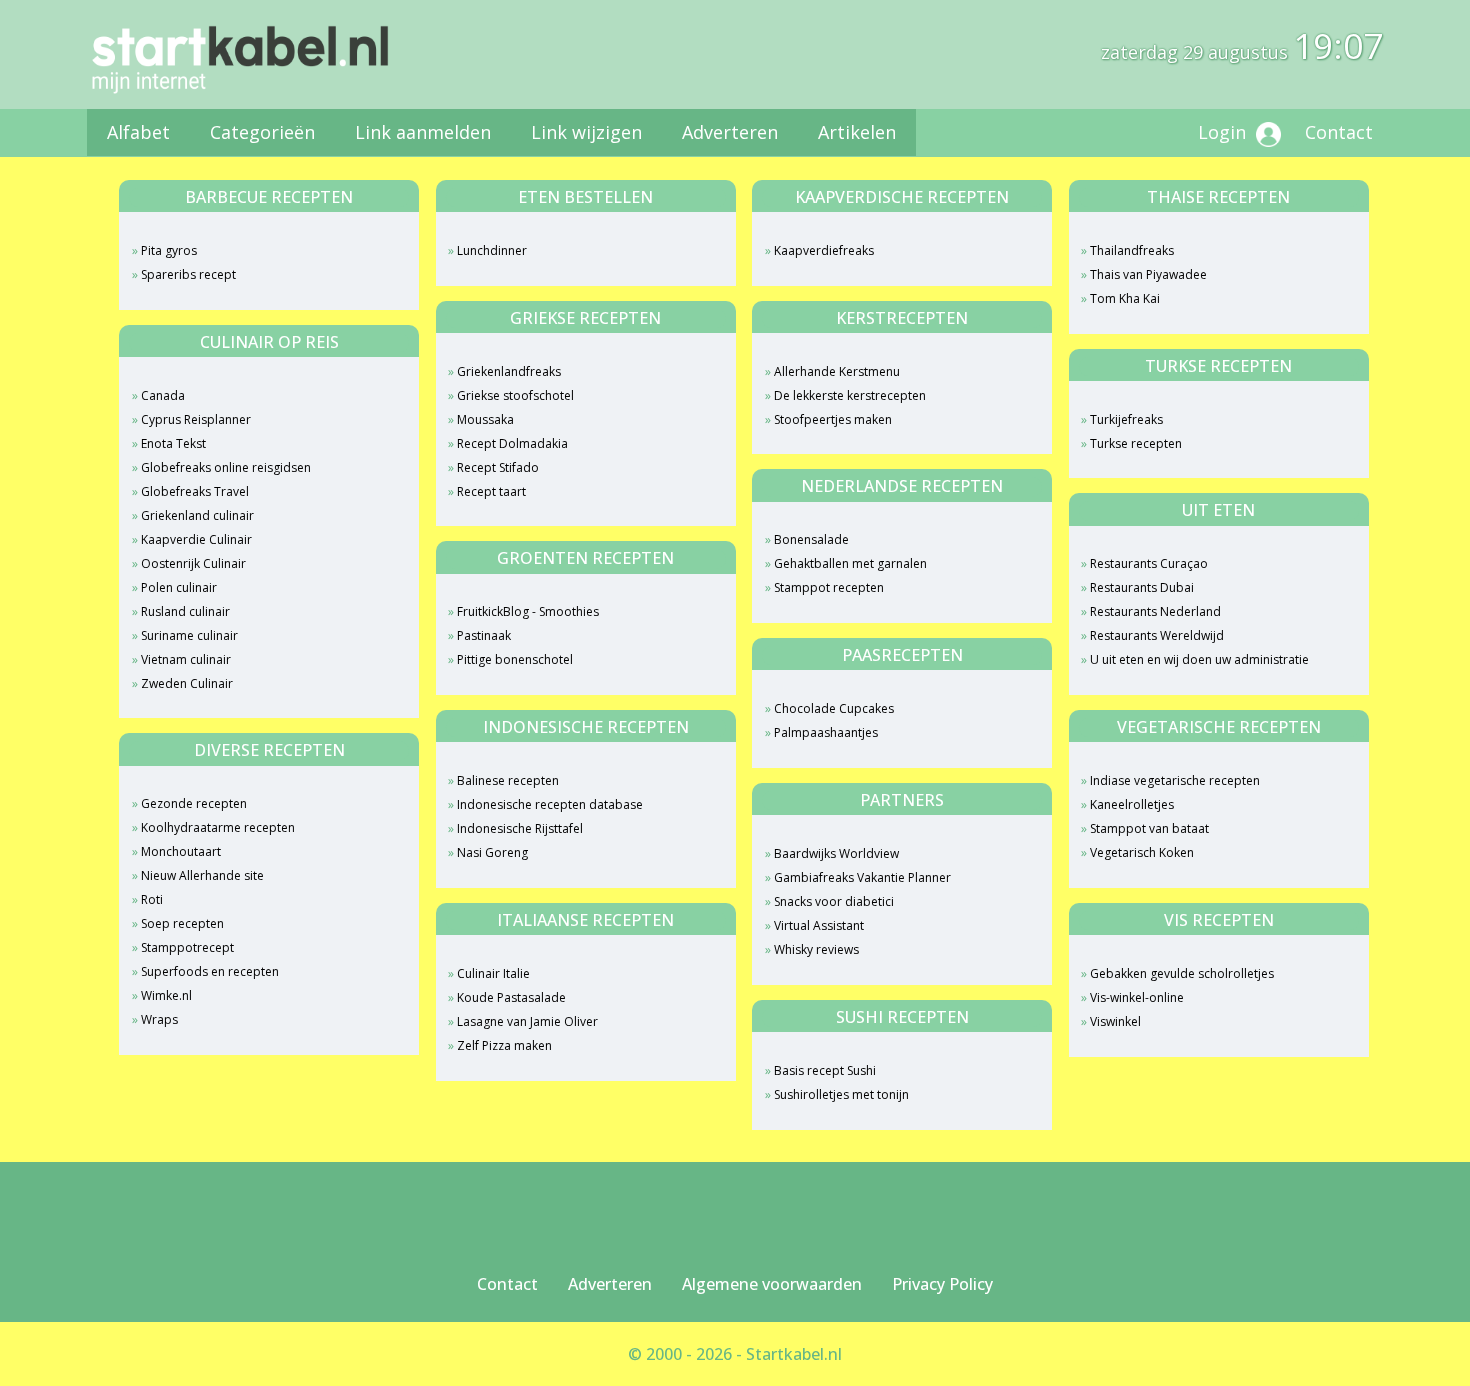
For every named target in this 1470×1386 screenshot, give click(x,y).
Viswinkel (1115, 1021)
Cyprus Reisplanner (196, 419)
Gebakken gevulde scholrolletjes (1182, 973)
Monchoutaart (181, 851)
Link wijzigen (586, 132)
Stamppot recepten (829, 587)
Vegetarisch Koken (1142, 852)
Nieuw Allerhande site (202, 875)
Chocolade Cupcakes (834, 708)
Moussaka (485, 419)
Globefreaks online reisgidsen (226, 467)
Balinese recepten (508, 780)
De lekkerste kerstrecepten (850, 395)
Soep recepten (182, 923)
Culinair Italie (493, 973)
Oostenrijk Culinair (193, 563)
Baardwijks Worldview (836, 853)
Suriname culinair (189, 635)
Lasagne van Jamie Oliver (527, 1021)
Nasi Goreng (492, 852)
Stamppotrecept (187, 947)
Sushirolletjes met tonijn (841, 1094)
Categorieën (262, 132)
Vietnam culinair (186, 659)
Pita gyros (169, 250)
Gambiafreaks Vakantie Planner (862, 877)
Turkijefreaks (1126, 419)
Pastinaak (484, 635)
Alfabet (138, 132)
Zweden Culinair (187, 683)
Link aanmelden (423, 132)
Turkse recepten (1136, 443)
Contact (1339, 132)
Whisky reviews (816, 949)
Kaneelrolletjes (1132, 804)
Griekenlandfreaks (509, 371)
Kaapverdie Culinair (196, 539)
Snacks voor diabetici (834, 901)
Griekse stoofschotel (515, 395)
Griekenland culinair (197, 515)
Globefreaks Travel (195, 491)
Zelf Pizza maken (504, 1045)
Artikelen (857, 132)
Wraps (159, 1019)
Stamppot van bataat (1149, 828)
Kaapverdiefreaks (824, 250)
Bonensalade (811, 539)
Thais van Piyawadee (1148, 274)
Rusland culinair (185, 611)
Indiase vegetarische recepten (1175, 780)
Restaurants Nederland (1155, 611)
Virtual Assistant (819, 925)
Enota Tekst (173, 443)
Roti (152, 899)
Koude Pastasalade (511, 997)
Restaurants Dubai (1142, 587)
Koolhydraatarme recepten (218, 827)
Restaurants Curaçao (1149, 563)
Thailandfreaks (1132, 250)
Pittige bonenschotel (515, 659)
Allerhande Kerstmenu (837, 371)
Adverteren (730, 132)
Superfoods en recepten (210, 971)
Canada (163, 395)
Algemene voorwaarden (772, 1284)
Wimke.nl (166, 995)
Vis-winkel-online (1137, 997)
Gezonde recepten (194, 803)
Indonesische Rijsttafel (520, 828)
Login (1224, 132)
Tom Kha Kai (1125, 298)
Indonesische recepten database (550, 804)
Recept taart (491, 491)
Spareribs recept (188, 274)
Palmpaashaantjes (826, 732)
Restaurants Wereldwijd (1157, 635)
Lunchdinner (492, 250)
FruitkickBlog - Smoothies (528, 611)
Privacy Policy (942, 1284)
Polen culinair (179, 587)
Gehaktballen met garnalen (850, 563)
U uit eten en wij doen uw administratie (1199, 659)
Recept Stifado (498, 467)
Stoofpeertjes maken (833, 419)
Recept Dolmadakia (512, 443)
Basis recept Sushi (825, 1070)
